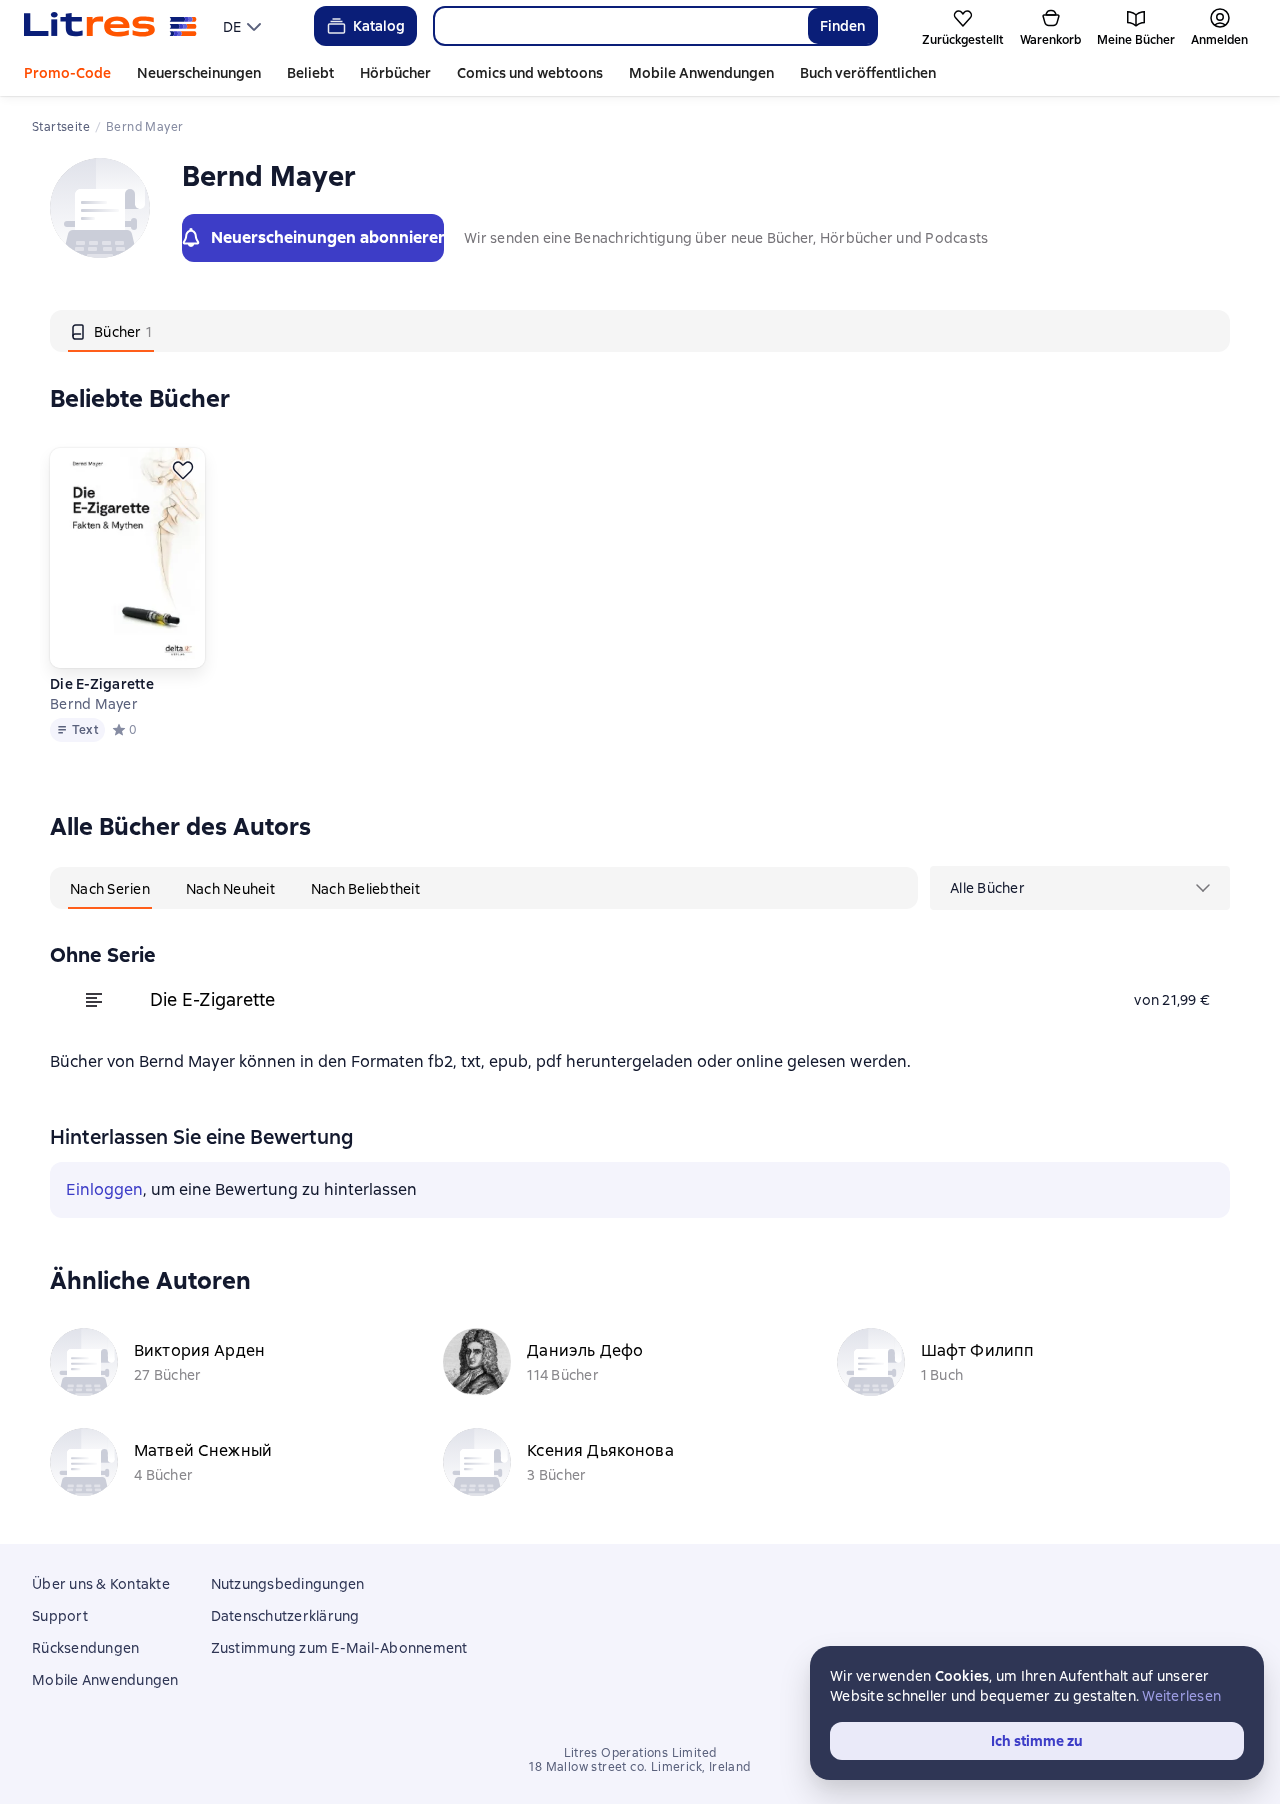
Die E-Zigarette (102, 684)
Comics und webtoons (530, 73)
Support (60, 1616)
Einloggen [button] (104, 1189)
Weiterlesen (1181, 1696)
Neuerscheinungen (199, 73)
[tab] (111, 331)
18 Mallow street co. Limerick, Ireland (639, 1767)
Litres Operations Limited (640, 1753)
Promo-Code (67, 73)
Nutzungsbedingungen (288, 1584)
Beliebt (310, 73)
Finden (842, 26)
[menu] (244, 26)
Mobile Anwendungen (701, 73)
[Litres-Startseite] (110, 26)
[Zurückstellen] (183, 470)
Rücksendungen (85, 1648)
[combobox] (620, 26)
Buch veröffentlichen (868, 73)
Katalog (379, 26)
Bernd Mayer (94, 704)
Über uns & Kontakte (101, 1584)
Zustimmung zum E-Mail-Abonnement (339, 1648)
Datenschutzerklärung (285, 1616)
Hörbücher (395, 73)
